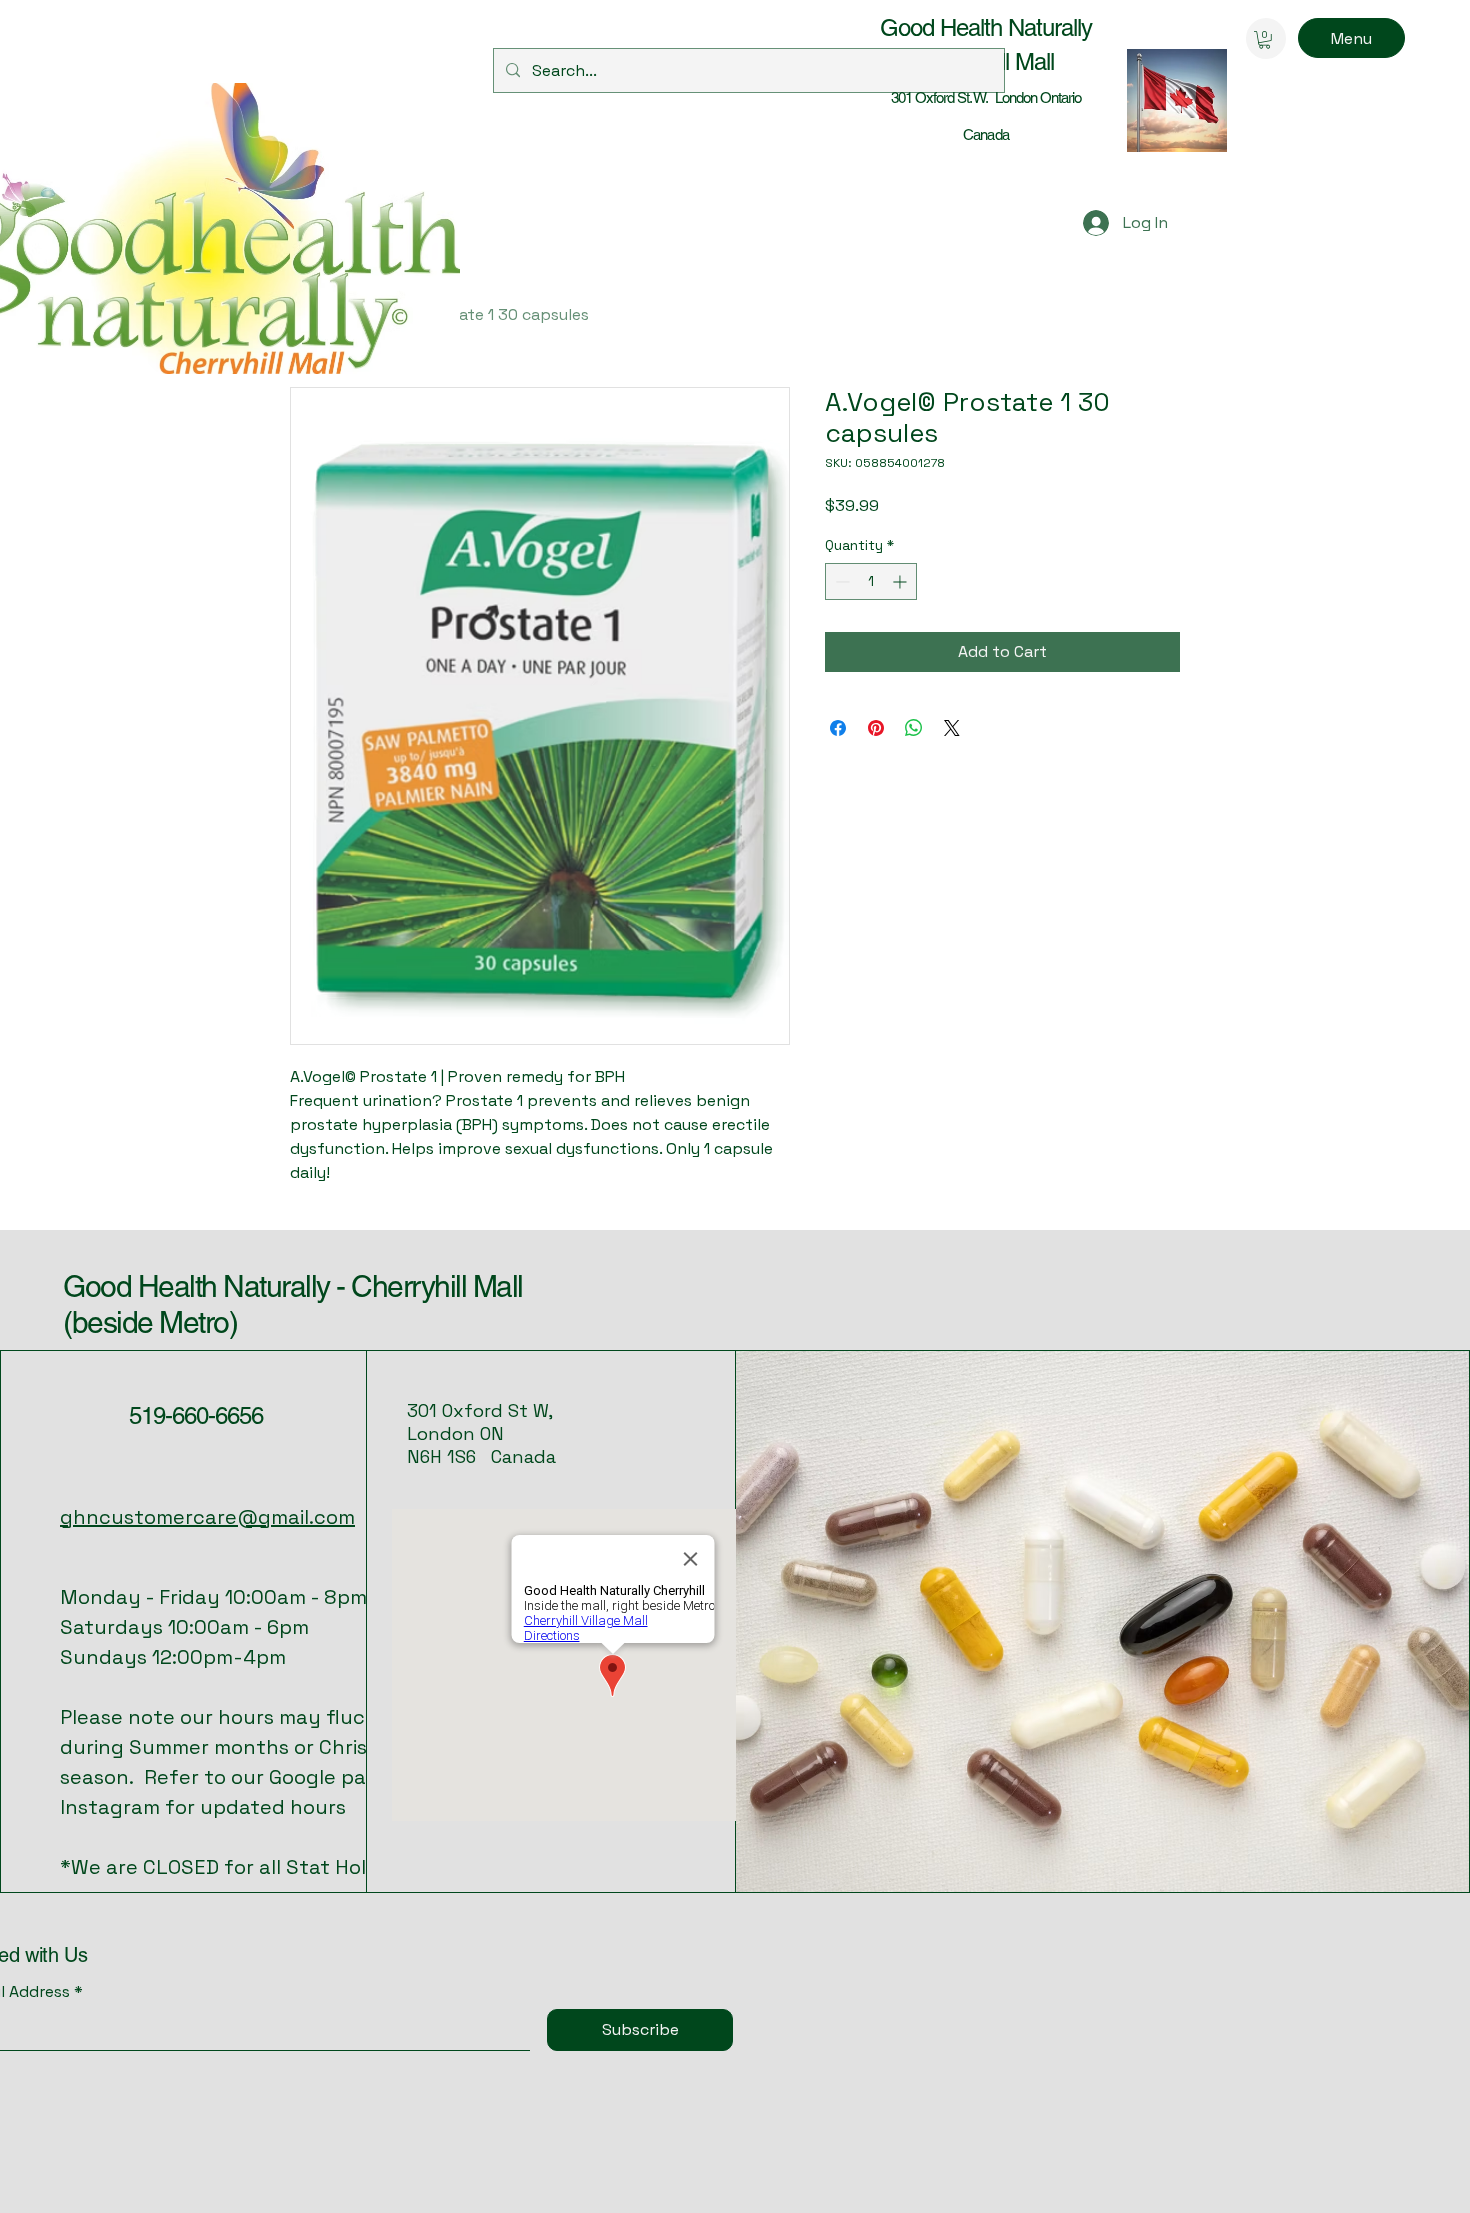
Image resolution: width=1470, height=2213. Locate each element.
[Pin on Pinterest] (876, 728)
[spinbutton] (871, 581)
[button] (1264, 40)
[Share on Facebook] (838, 728)
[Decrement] (840, 581)
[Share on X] (952, 728)
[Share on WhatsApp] (914, 728)
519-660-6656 (196, 1415)
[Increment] (901, 581)
